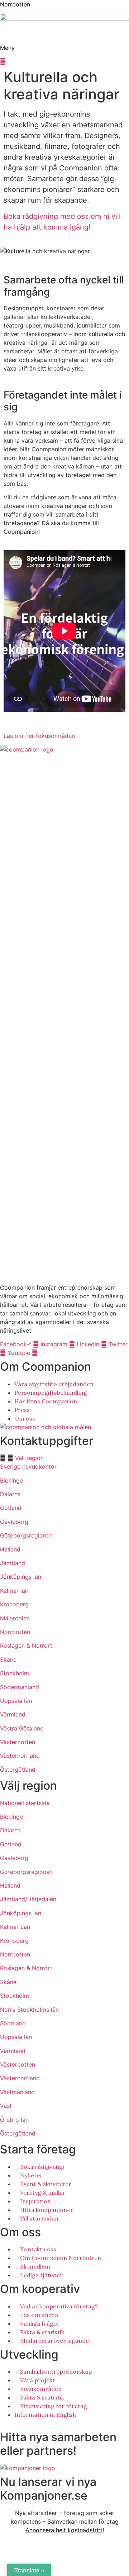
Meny (7, 48)
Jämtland (13, 1563)
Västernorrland (20, 1756)
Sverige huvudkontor (28, 1466)
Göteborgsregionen (26, 1535)
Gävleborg (14, 1522)
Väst (6, 2106)
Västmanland (17, 2092)
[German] (25, 2422)
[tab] (64, 1458)
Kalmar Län (15, 1927)
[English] (10, 2422)
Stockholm (15, 1673)
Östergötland (18, 1770)
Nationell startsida (25, 1803)
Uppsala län (16, 1701)
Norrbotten (15, 4)
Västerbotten (18, 1742)
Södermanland (20, 1687)
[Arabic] (3, 2422)
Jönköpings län (21, 1577)
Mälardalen (15, 1618)
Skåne (8, 1659)
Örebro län (14, 2120)
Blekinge (11, 1480)
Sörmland (13, 2023)
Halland (10, 1549)
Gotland (11, 1508)
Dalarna (10, 1494)
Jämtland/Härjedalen (28, 1899)
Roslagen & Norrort (26, 1645)
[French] (18, 2422)
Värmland (13, 1714)
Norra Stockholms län (29, 2010)
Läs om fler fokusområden (39, 736)
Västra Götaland (22, 1728)
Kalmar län (14, 1591)
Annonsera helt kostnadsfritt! (65, 2530)
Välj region (29, 1458)
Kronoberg (14, 1604)
